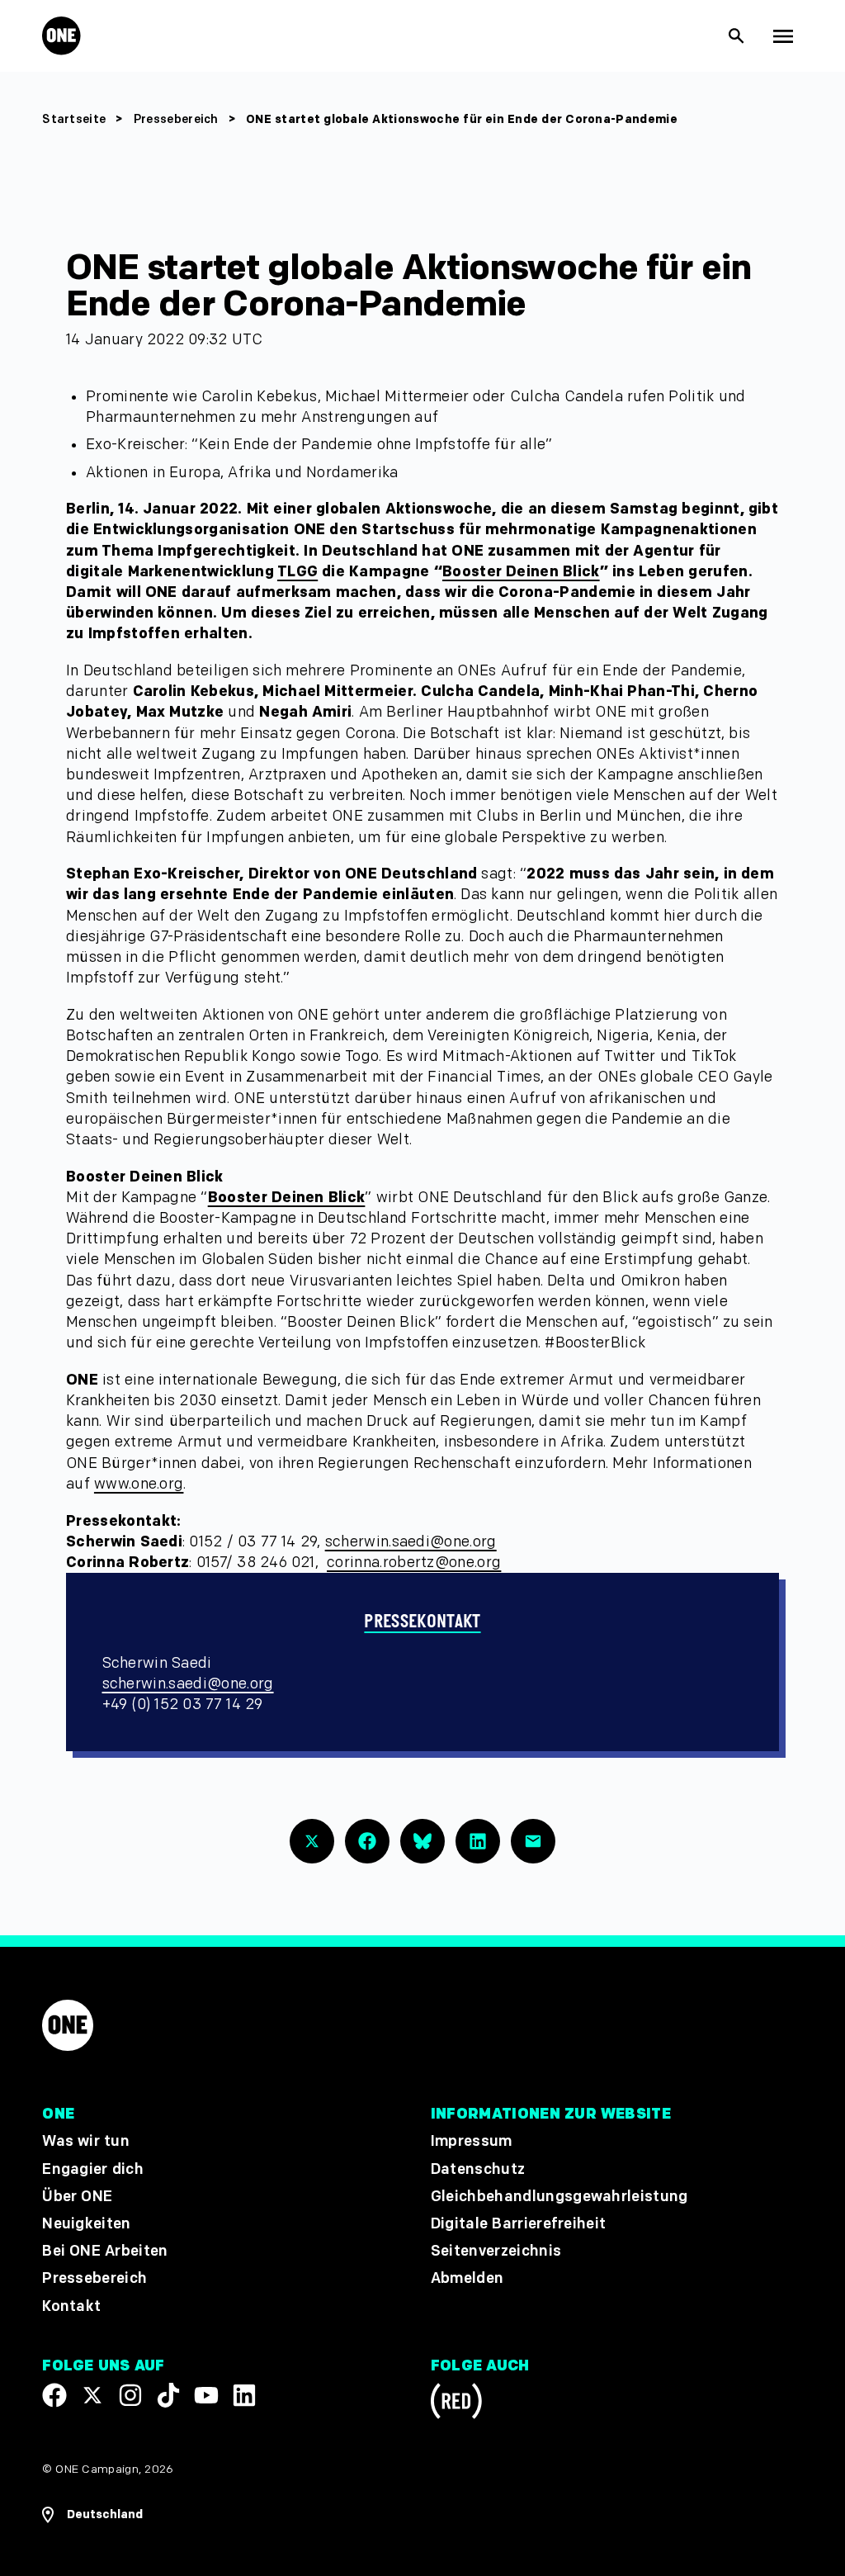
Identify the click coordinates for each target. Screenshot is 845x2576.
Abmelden (467, 2279)
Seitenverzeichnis (496, 2252)
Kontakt (71, 2306)
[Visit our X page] (92, 2395)
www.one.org (139, 1484)
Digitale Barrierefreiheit (519, 2224)
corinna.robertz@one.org (414, 1563)
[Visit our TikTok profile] (168, 2395)
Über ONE (77, 2197)
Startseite (74, 119)
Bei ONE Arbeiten (105, 2252)
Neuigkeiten (87, 2224)
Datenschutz (478, 2169)
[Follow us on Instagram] (130, 2395)
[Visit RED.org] (456, 2404)
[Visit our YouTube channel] (206, 2395)
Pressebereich (178, 119)
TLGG (297, 572)
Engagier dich (93, 2169)
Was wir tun (86, 2142)
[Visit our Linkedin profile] (244, 2395)
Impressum (472, 2142)
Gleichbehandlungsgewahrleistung (559, 2197)
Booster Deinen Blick (521, 572)
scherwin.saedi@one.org (411, 1542)
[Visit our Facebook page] (54, 2395)
